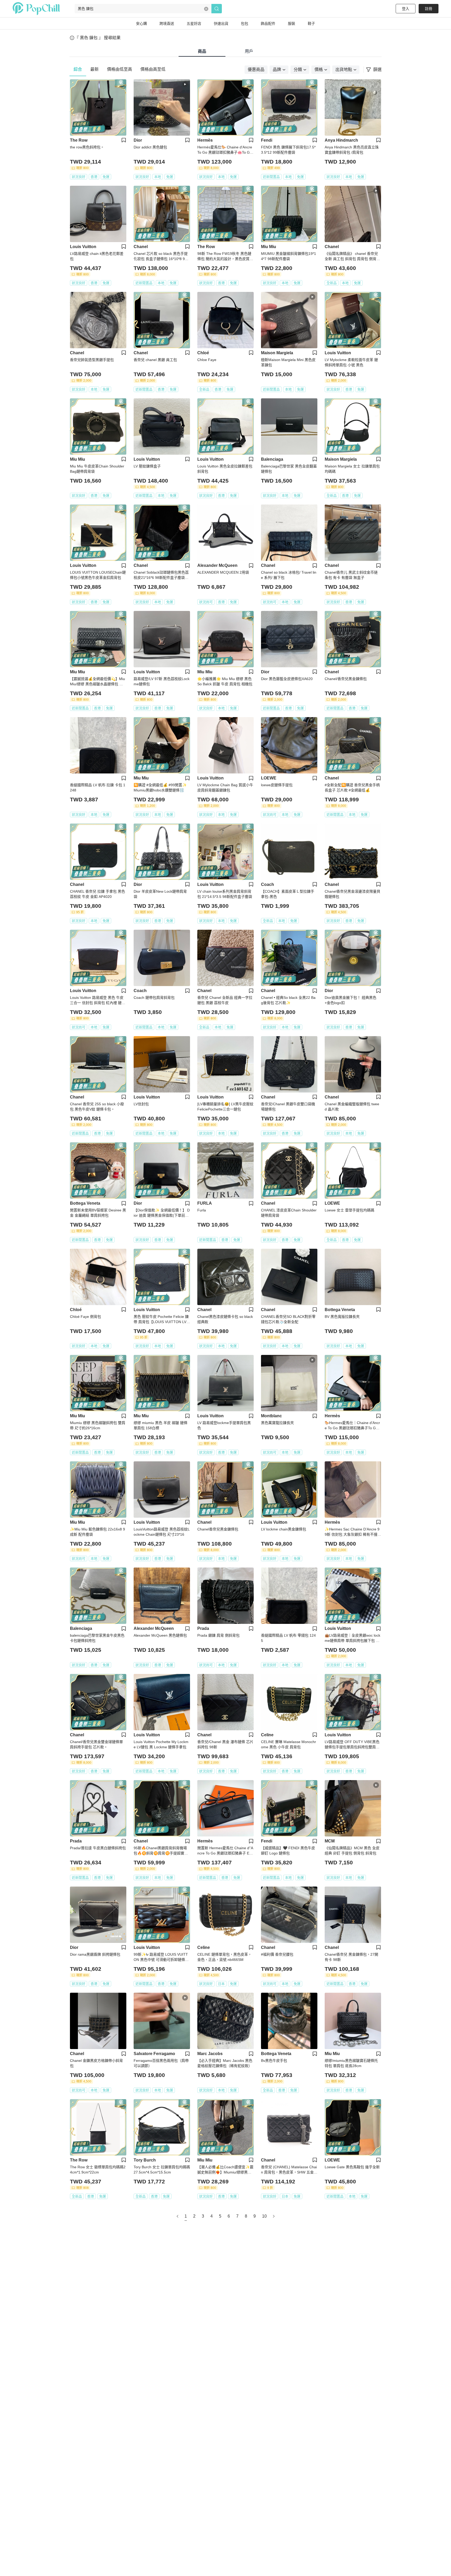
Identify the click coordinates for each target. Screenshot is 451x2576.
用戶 (249, 51)
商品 (202, 51)
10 (264, 2216)
